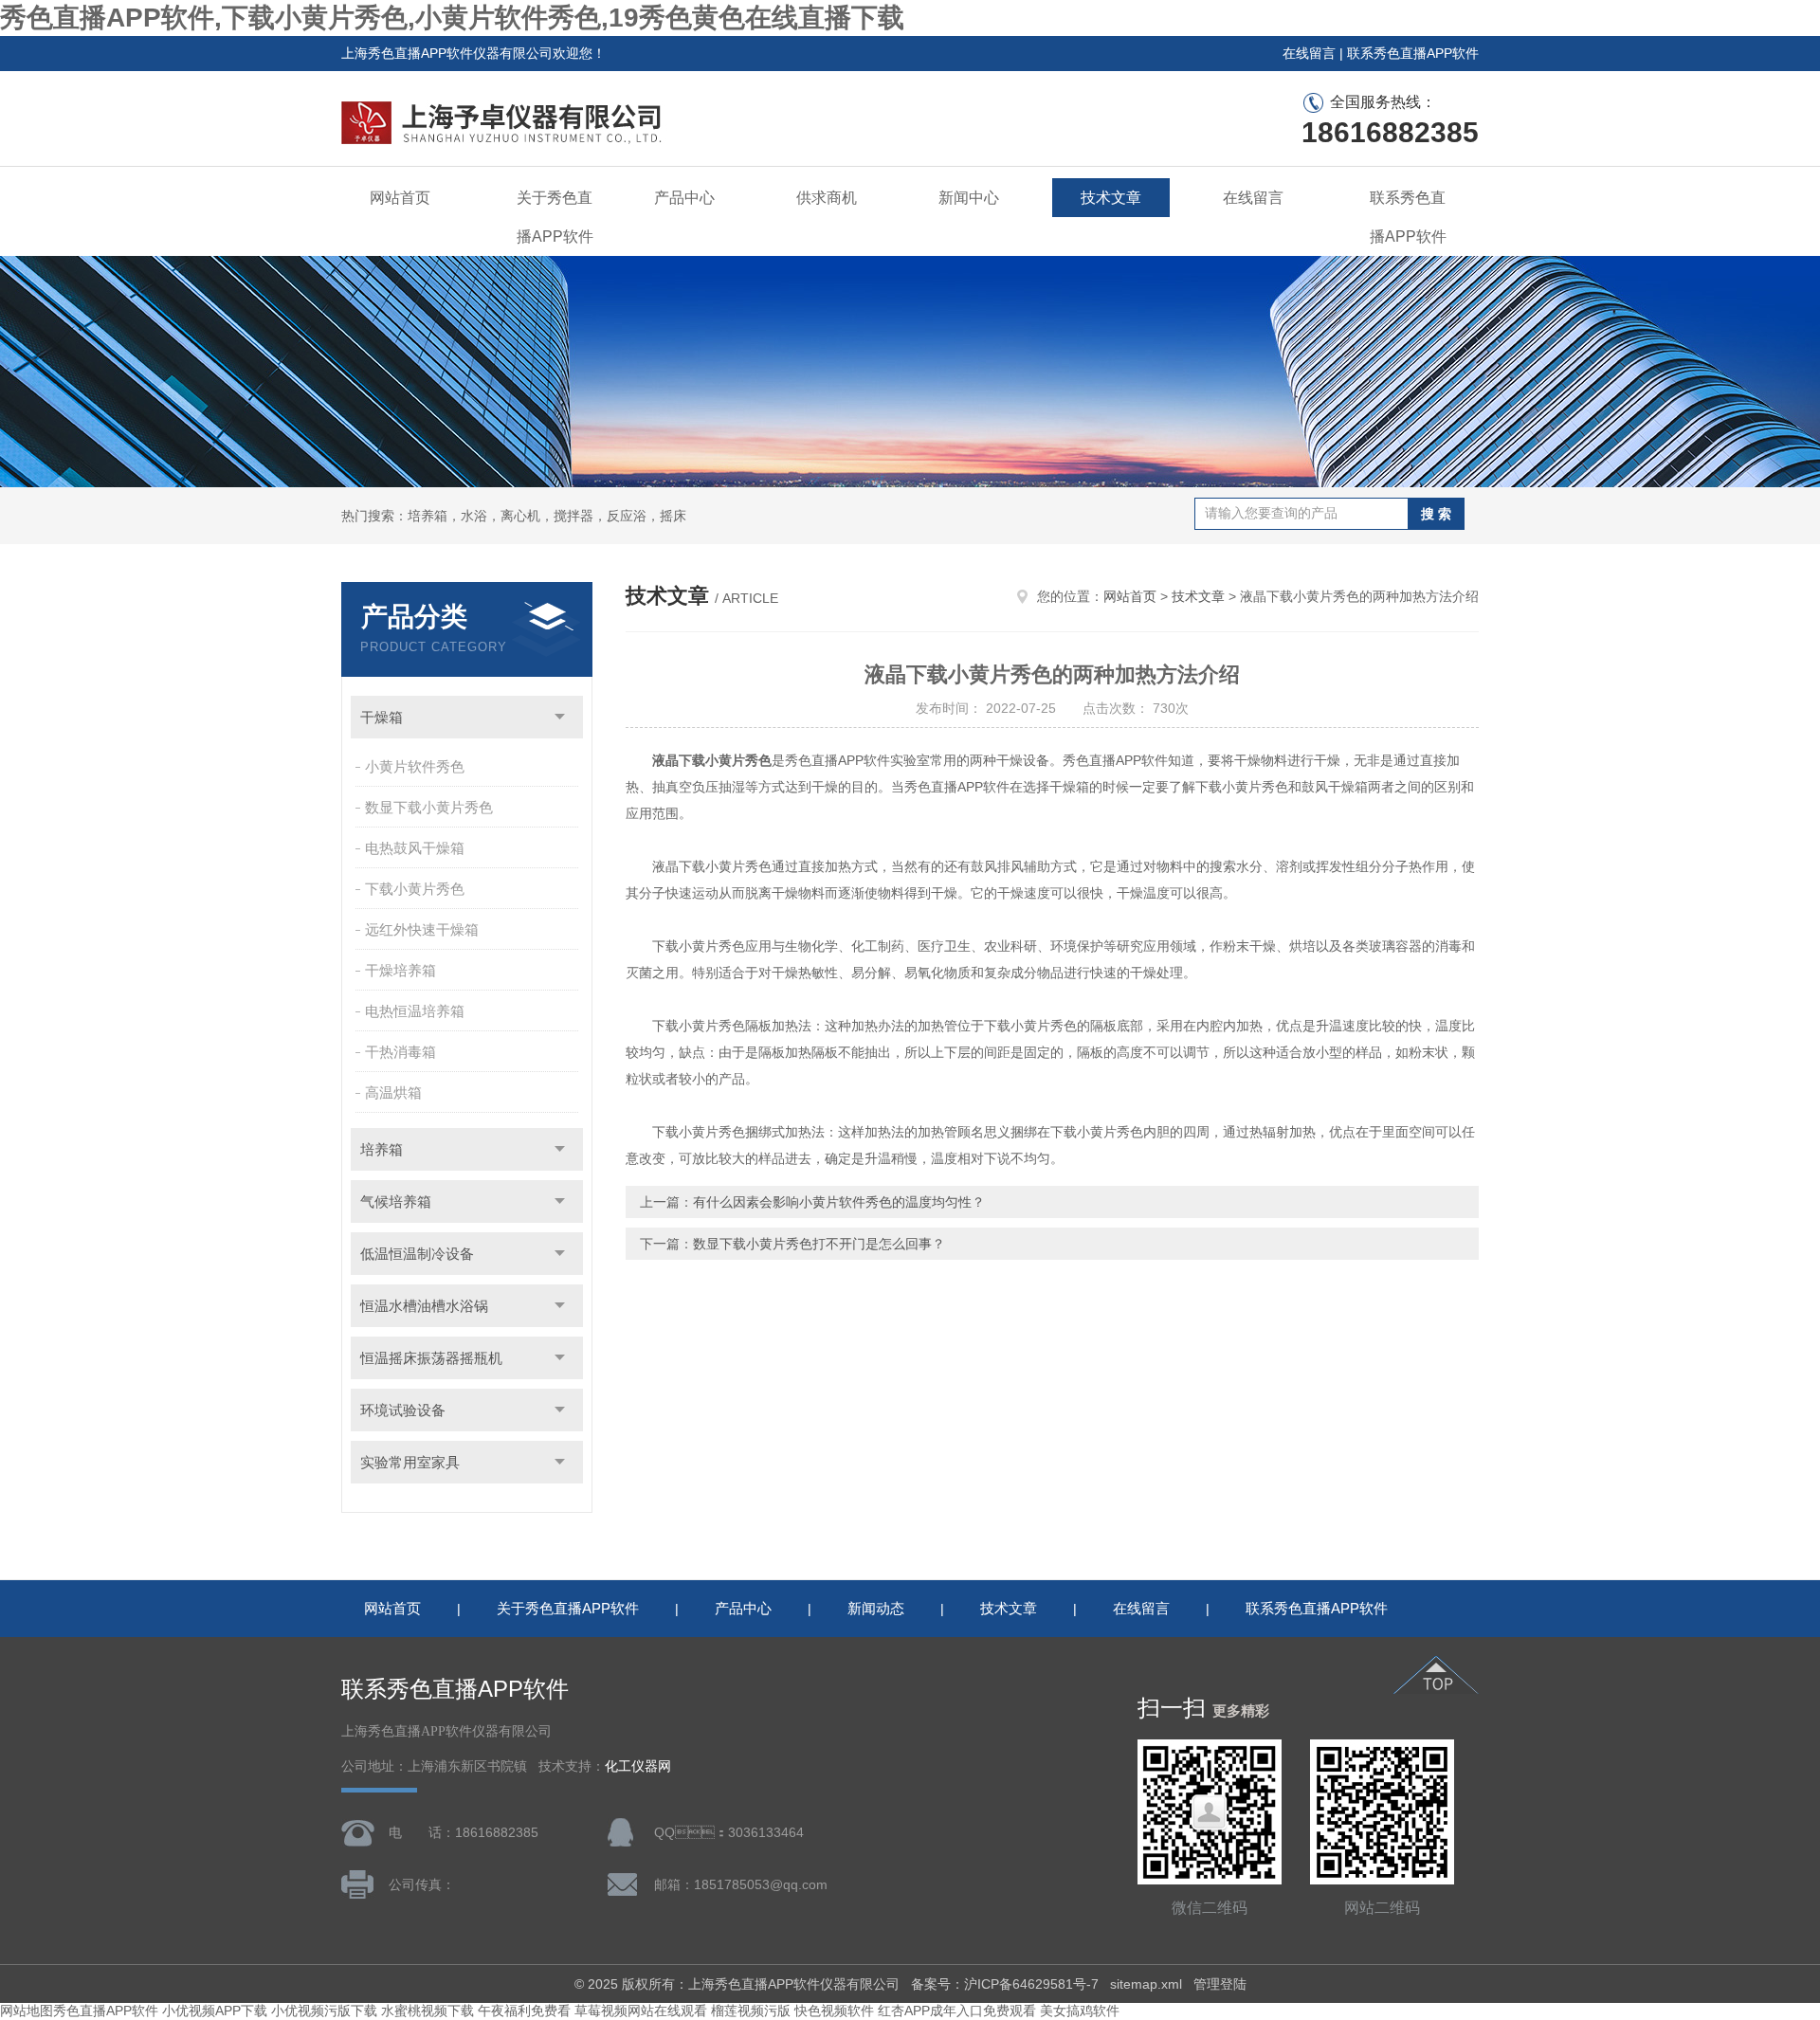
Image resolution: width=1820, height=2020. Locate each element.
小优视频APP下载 (215, 2011)
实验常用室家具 (410, 1462)
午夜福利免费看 (524, 2011)
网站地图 (27, 2011)
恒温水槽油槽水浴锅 (424, 1306)
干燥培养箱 (400, 970)
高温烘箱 (393, 1092)
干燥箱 (382, 717)
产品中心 (684, 198)
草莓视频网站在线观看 (641, 2011)
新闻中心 (969, 198)
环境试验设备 (403, 1410)
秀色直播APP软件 (106, 2011)
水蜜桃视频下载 (428, 2011)
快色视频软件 (834, 2011)
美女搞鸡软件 (1080, 2011)
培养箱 (382, 1149)
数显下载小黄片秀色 (429, 807)
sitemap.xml (1146, 1984)
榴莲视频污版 (751, 2011)
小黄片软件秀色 (415, 766)
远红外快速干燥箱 (422, 929)
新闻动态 (876, 1608)
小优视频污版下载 (324, 2011)
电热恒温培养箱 (415, 1011)
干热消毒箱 (400, 1052)
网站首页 (400, 198)
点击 (560, 717)
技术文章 (1111, 198)
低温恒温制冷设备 (417, 1254)
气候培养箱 (396, 1201)
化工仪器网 (638, 1766)
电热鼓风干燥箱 (415, 848)
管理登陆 (1220, 1984)
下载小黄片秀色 (415, 889)
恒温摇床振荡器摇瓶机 (431, 1358)
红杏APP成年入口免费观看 (957, 2011)
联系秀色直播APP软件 (1413, 53)
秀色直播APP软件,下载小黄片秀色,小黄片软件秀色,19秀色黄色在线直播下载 (452, 18)
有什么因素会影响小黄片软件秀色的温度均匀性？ (839, 1202)
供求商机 (827, 198)
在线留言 (1309, 53)
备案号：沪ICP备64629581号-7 (1005, 1984)
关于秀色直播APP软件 (555, 217)
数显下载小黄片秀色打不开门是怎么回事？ (819, 1244)
